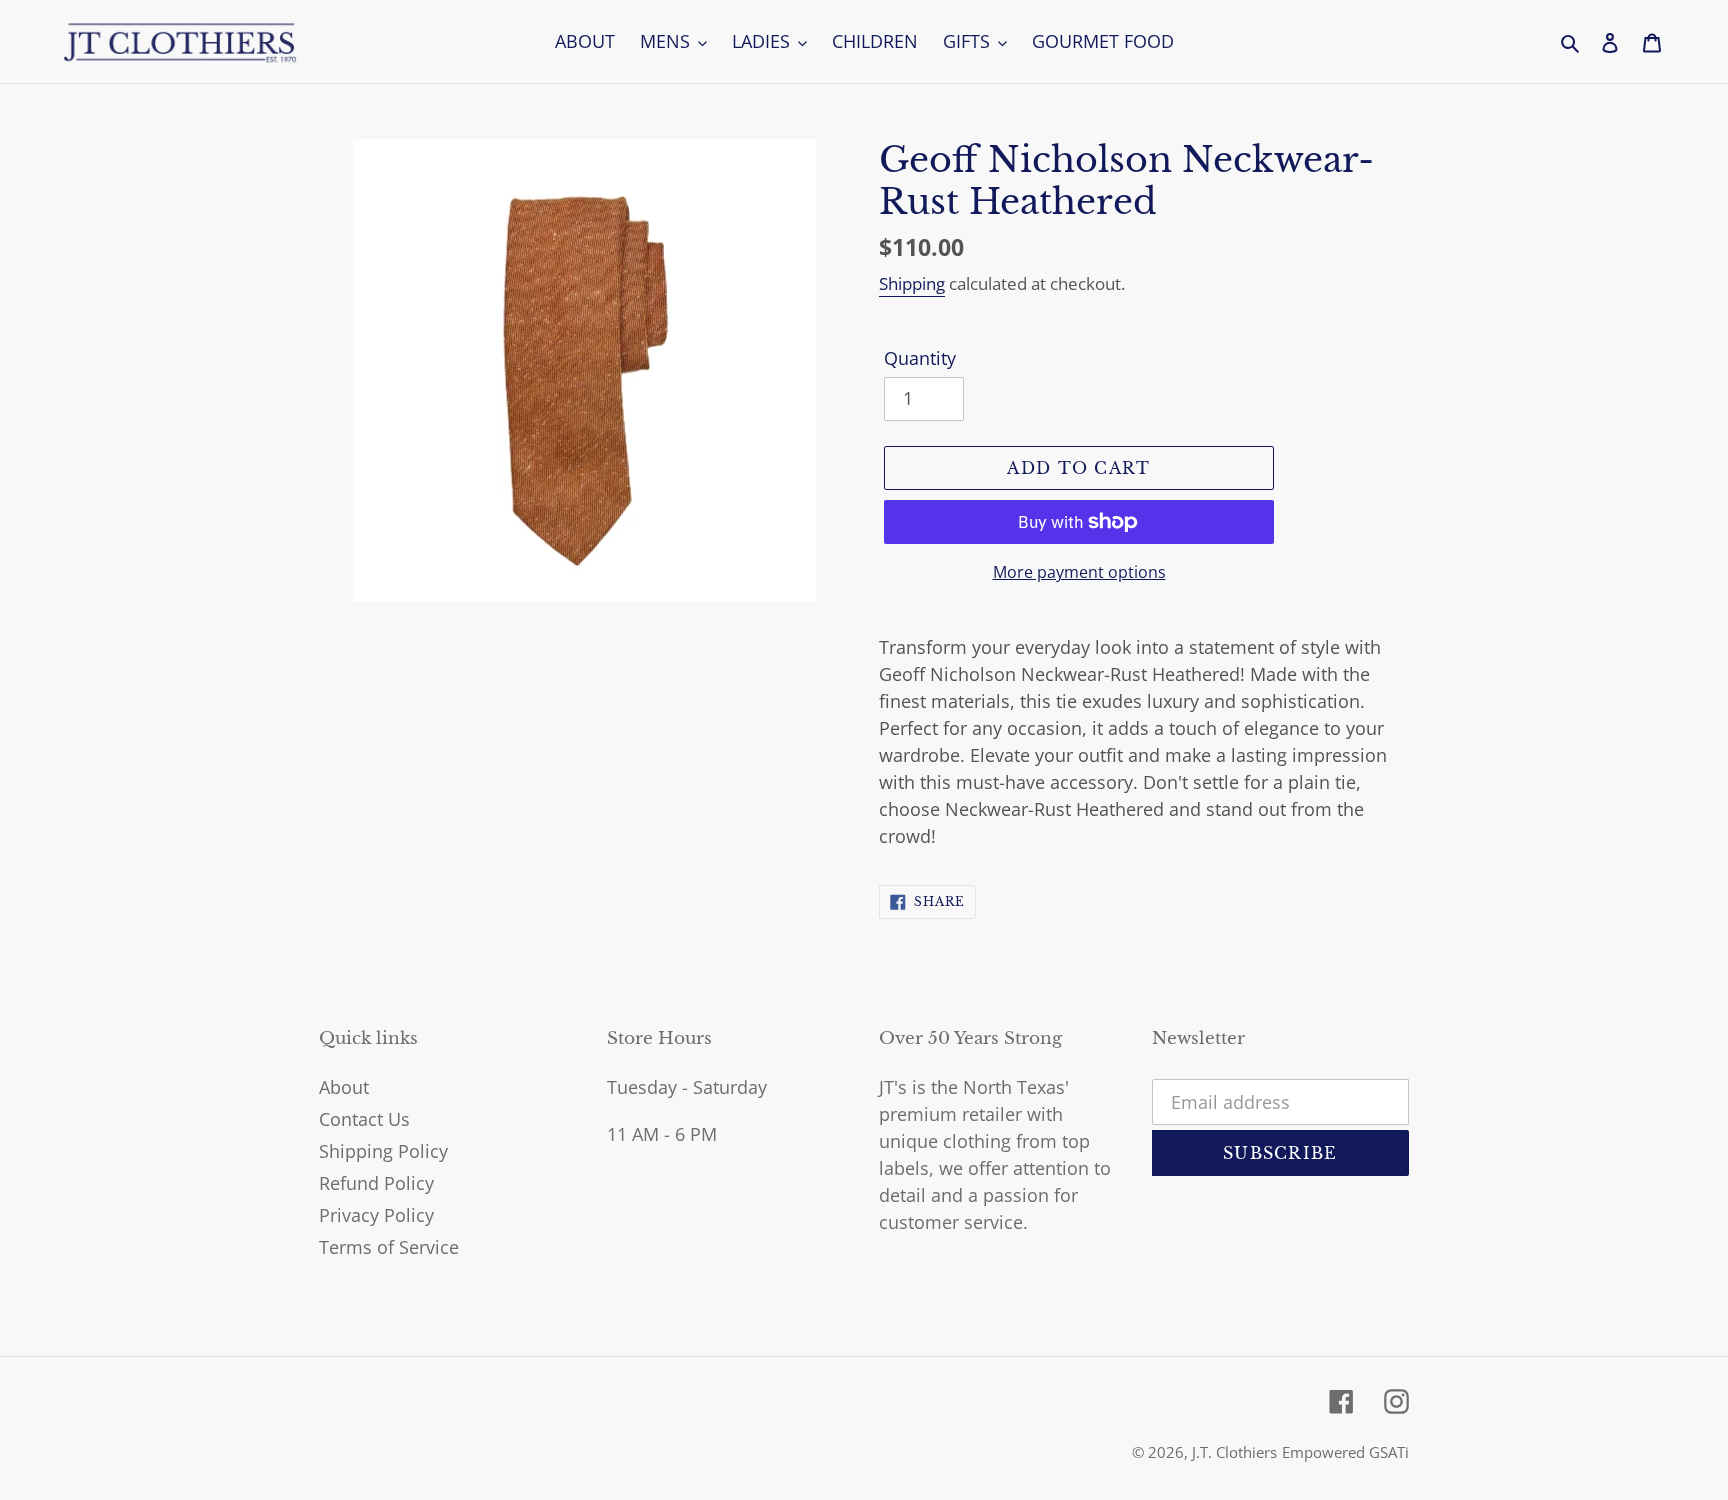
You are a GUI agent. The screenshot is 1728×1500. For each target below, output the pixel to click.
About (344, 1087)
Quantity (920, 358)
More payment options (1079, 572)
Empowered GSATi (1345, 1452)
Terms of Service (389, 1247)
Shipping (912, 283)
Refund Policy (376, 1183)
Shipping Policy (383, 1151)
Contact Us (364, 1119)
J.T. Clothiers (1234, 1452)
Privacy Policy (376, 1215)
